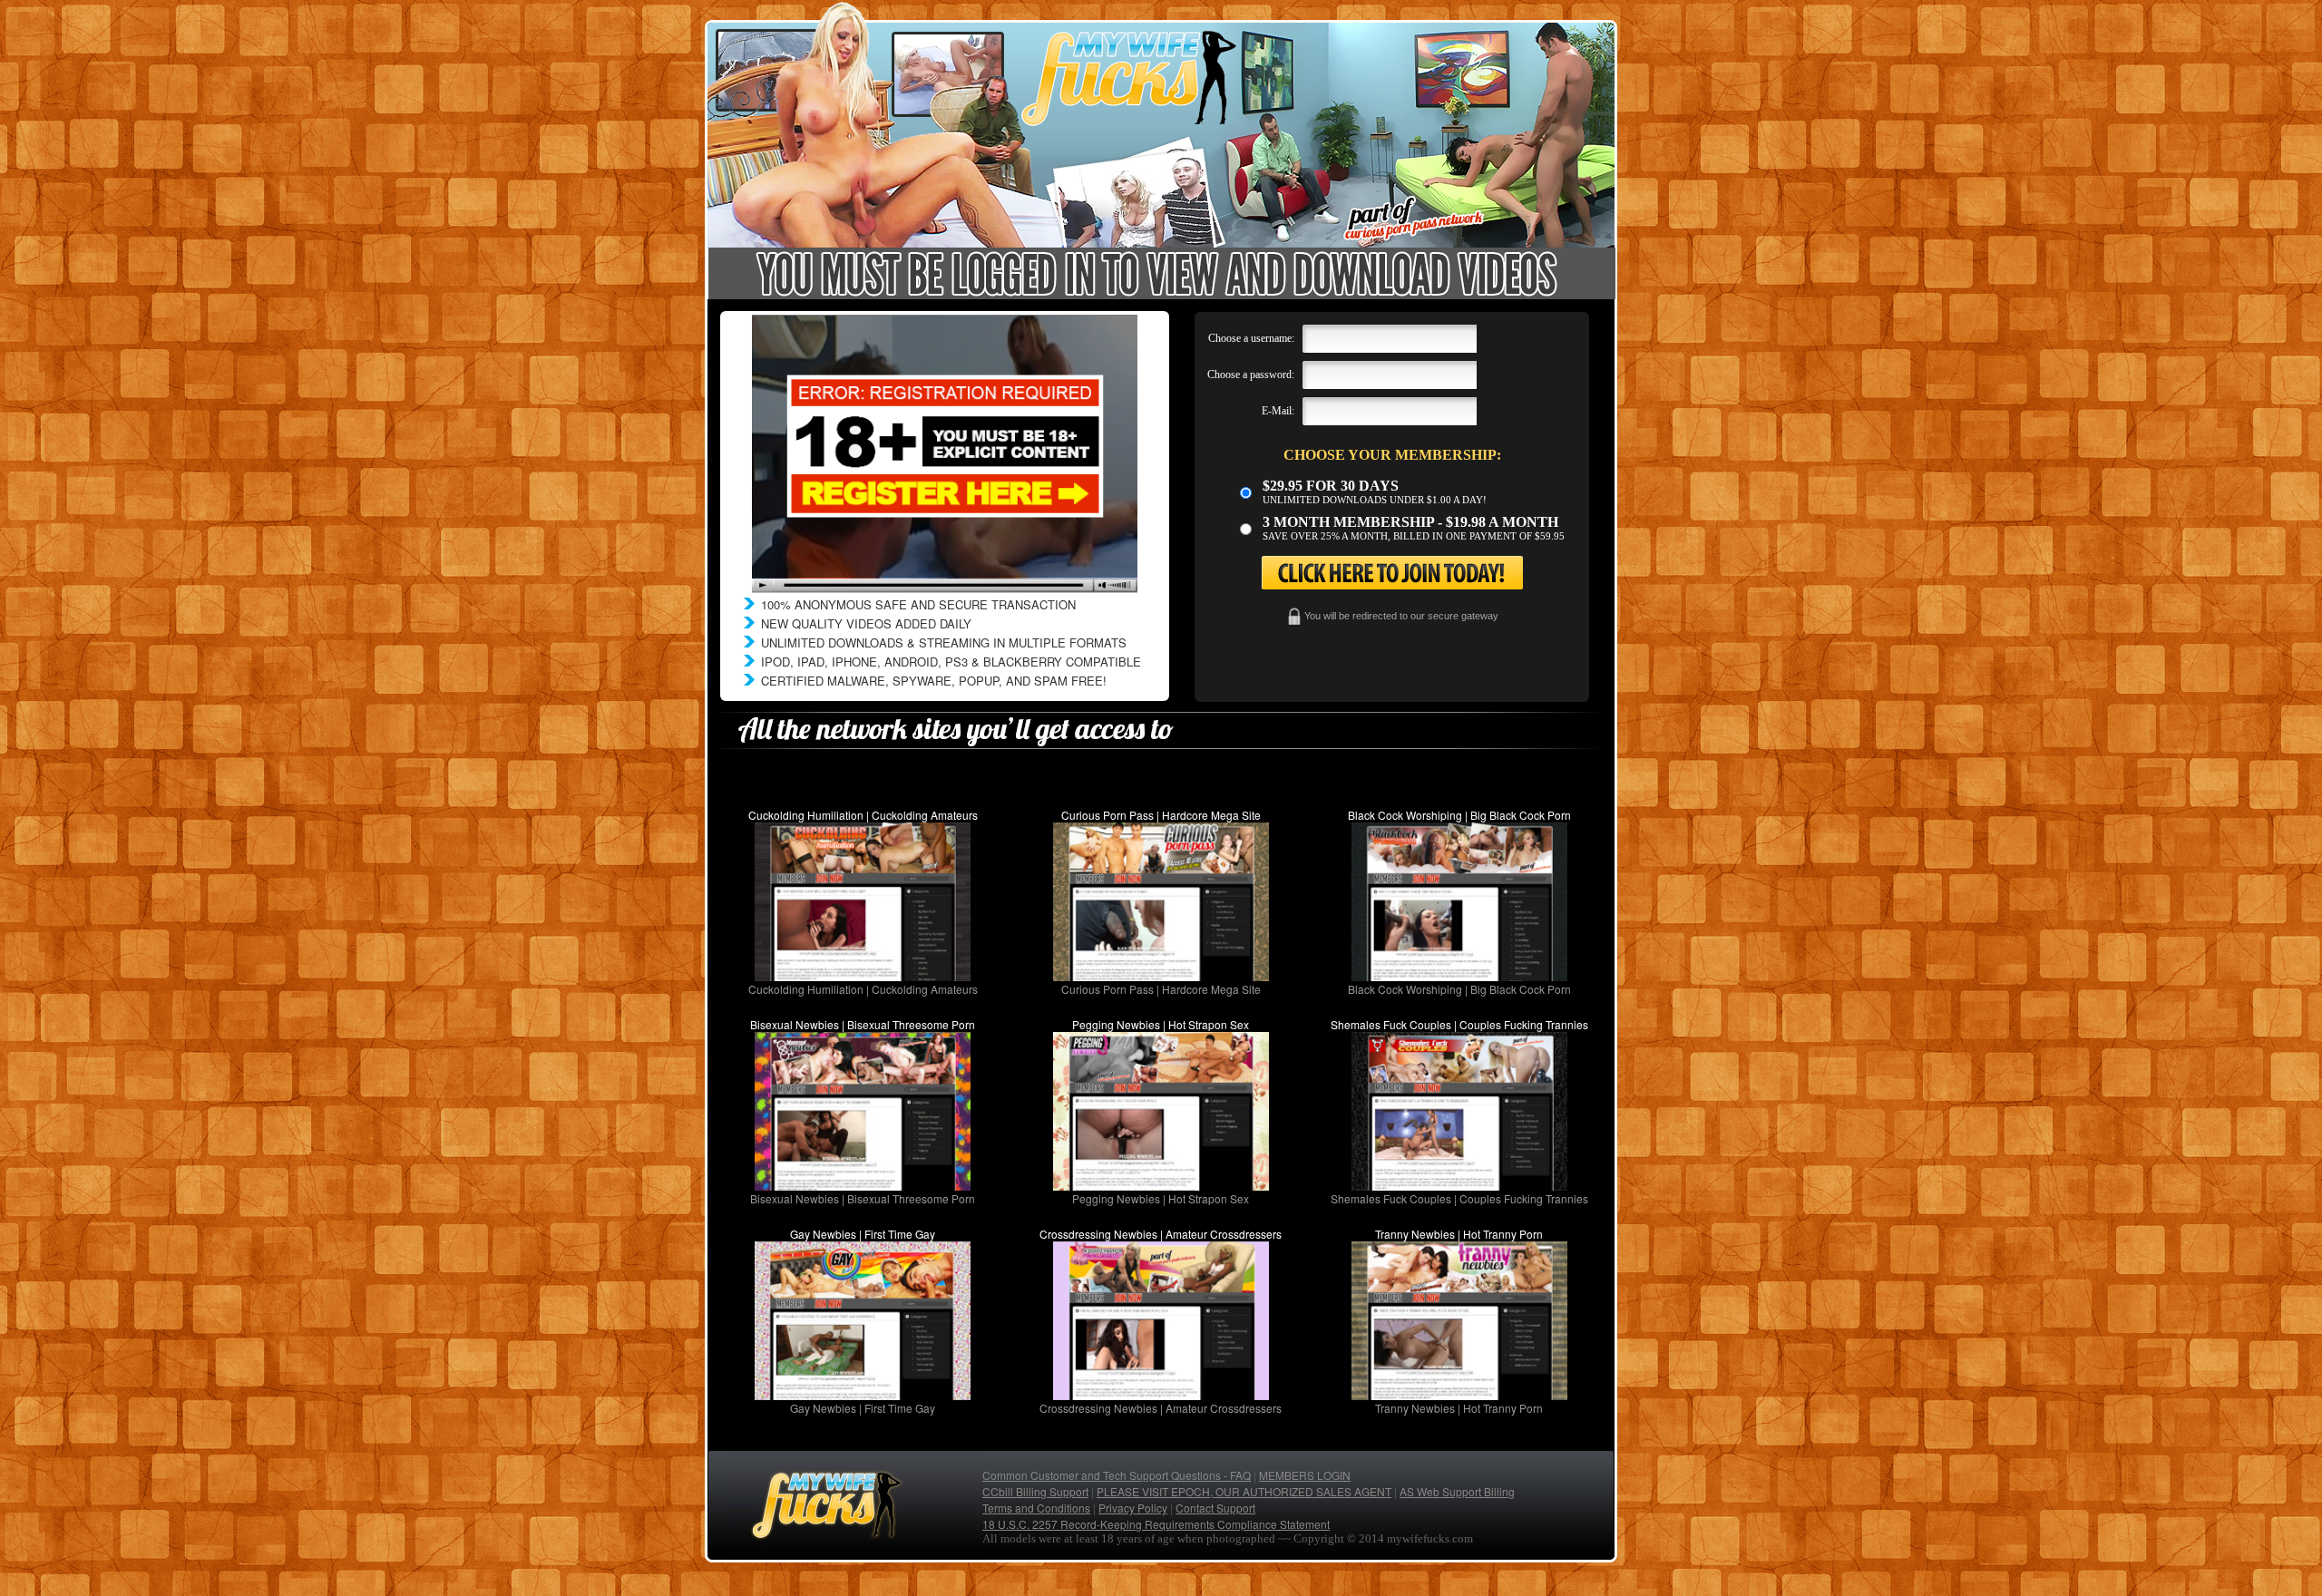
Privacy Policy (1133, 1508)
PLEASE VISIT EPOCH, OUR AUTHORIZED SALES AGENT (1244, 1491)
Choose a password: (1251, 375)
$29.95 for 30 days (1331, 486)
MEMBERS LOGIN (1305, 1475)
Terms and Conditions (1036, 1508)
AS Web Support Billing (1457, 1491)
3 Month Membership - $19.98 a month (1410, 522)
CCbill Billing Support (1035, 1491)
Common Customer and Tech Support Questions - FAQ (1117, 1475)
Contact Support (1215, 1508)
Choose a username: (1251, 338)
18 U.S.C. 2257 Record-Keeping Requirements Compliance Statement (1156, 1524)
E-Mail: (1278, 411)
